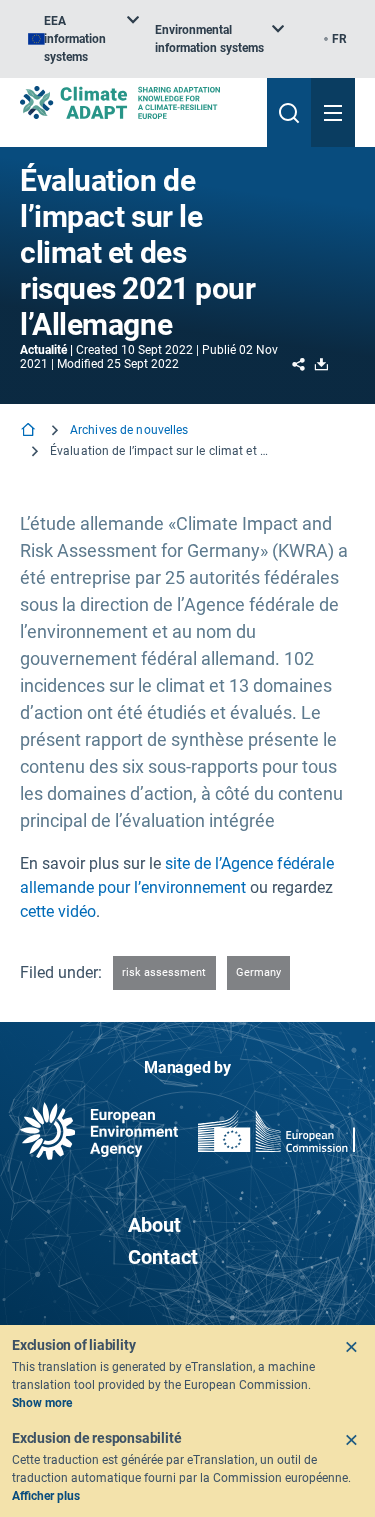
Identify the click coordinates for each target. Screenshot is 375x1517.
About (154, 1225)
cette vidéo (58, 911)
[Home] (30, 431)
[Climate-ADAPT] (135, 102)
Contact (163, 1257)
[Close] (351, 1347)
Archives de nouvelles (129, 430)
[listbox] (83, 39)
